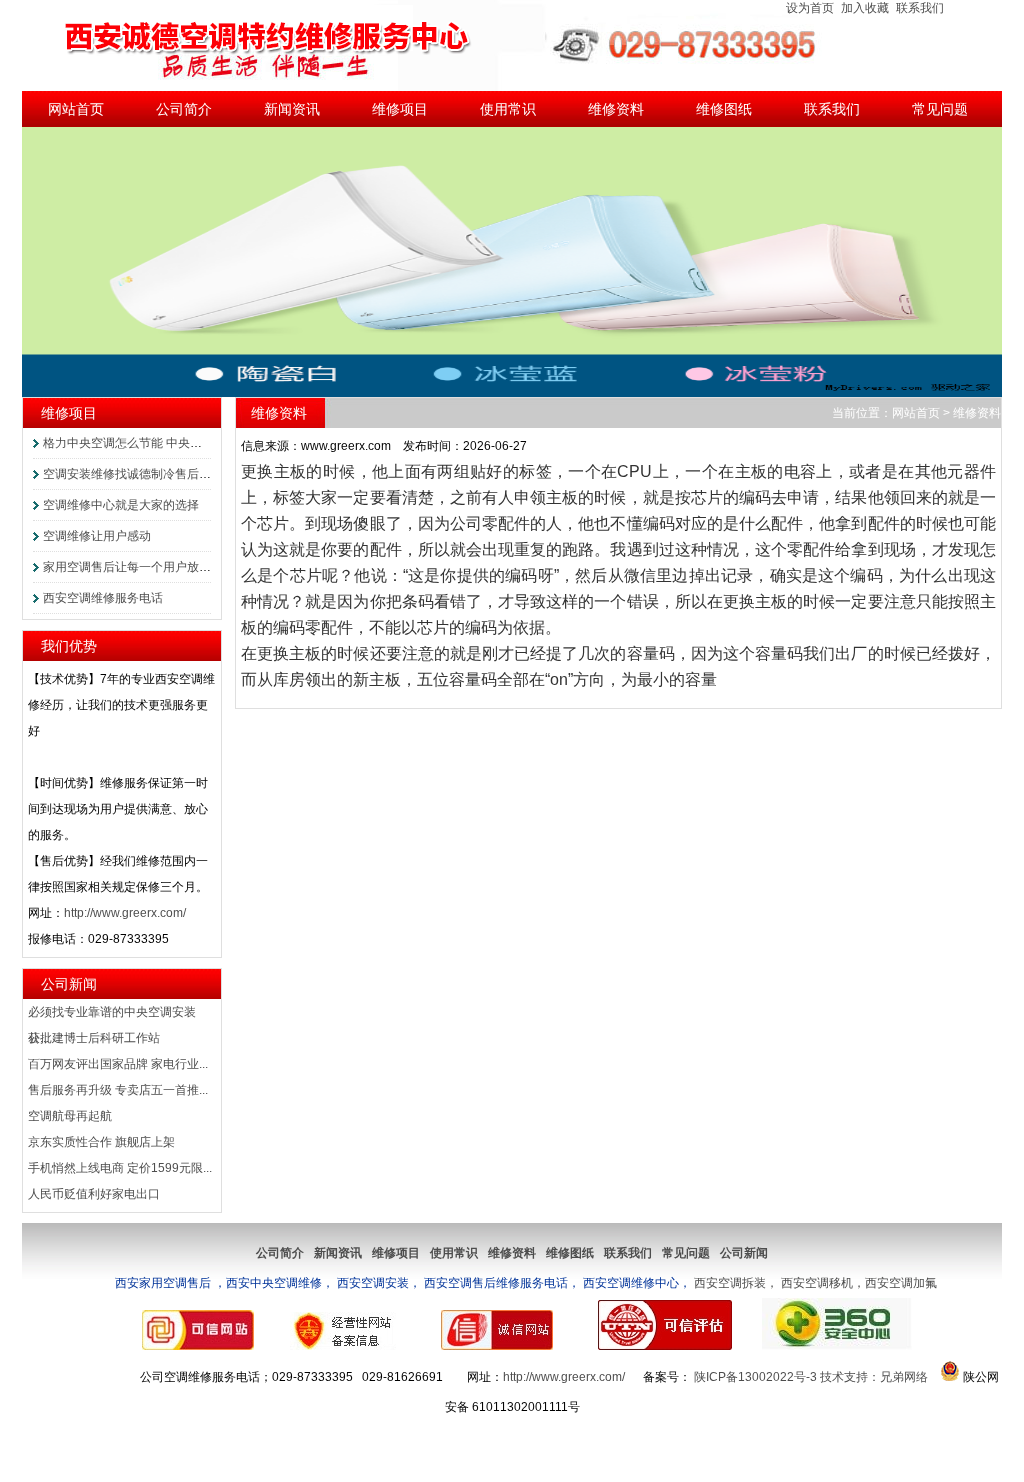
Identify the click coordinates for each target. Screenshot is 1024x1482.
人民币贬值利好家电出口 (94, 1194)
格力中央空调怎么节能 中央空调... (133, 443)
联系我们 (920, 8)
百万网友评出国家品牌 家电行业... (118, 1064)
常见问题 (940, 109)
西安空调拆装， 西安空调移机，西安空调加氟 (524, 1283)
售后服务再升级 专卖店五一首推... (118, 1090)
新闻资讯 (292, 109)
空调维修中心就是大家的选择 (121, 505)
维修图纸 (724, 109)
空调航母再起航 (70, 1116)
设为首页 (810, 8)
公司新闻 (69, 984)
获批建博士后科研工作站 (94, 1038)
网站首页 (76, 109)
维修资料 (616, 109)
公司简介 (184, 109)
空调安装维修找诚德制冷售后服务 (133, 474)
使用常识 (508, 109)
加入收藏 (865, 8)
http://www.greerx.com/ (125, 913)
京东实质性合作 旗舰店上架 (101, 1142)
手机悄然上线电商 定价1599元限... (120, 1168)
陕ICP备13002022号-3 (755, 1377)
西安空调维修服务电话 (103, 598)
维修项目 (400, 109)
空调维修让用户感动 (97, 536)
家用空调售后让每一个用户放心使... (137, 567)
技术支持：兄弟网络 (874, 1377)
